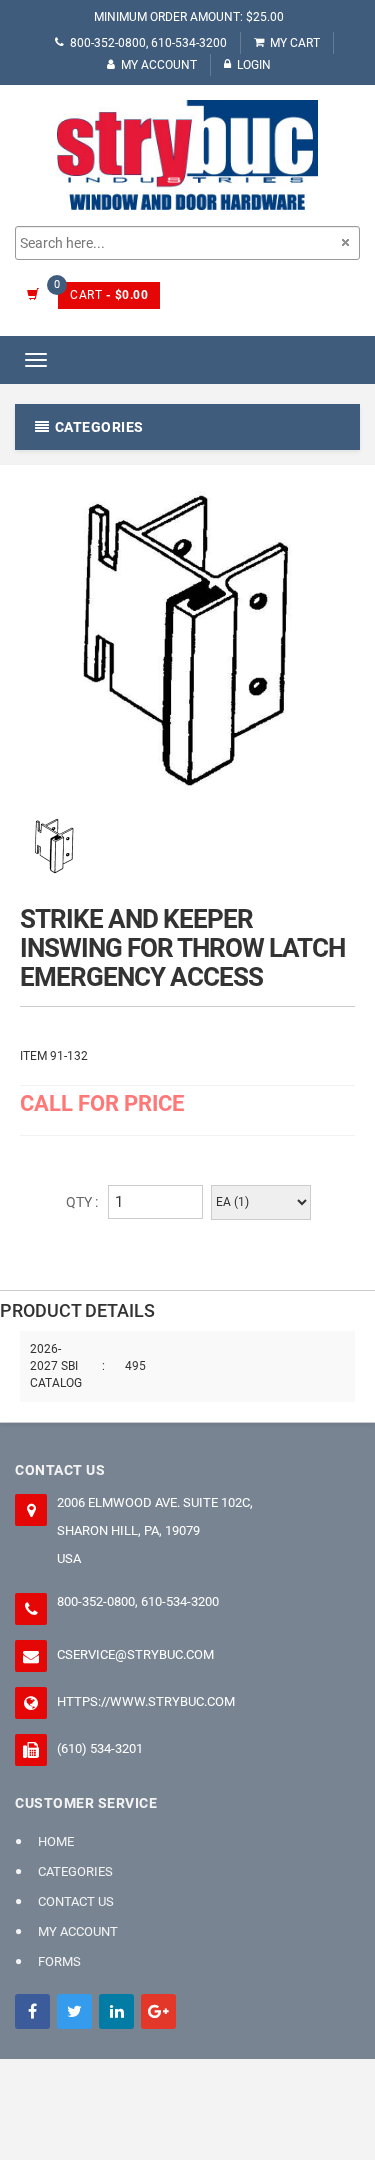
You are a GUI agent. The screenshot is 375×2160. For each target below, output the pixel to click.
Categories (75, 1871)
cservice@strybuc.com (135, 1654)
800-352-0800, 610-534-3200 (148, 43)
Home (56, 1841)
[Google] (158, 2011)
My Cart (295, 43)
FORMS (59, 1961)
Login (254, 65)
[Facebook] (32, 2011)
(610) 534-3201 (100, 1748)
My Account (159, 65)
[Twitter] (74, 2011)
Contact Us (76, 1901)
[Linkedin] (116, 2011)
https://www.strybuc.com (146, 1701)
